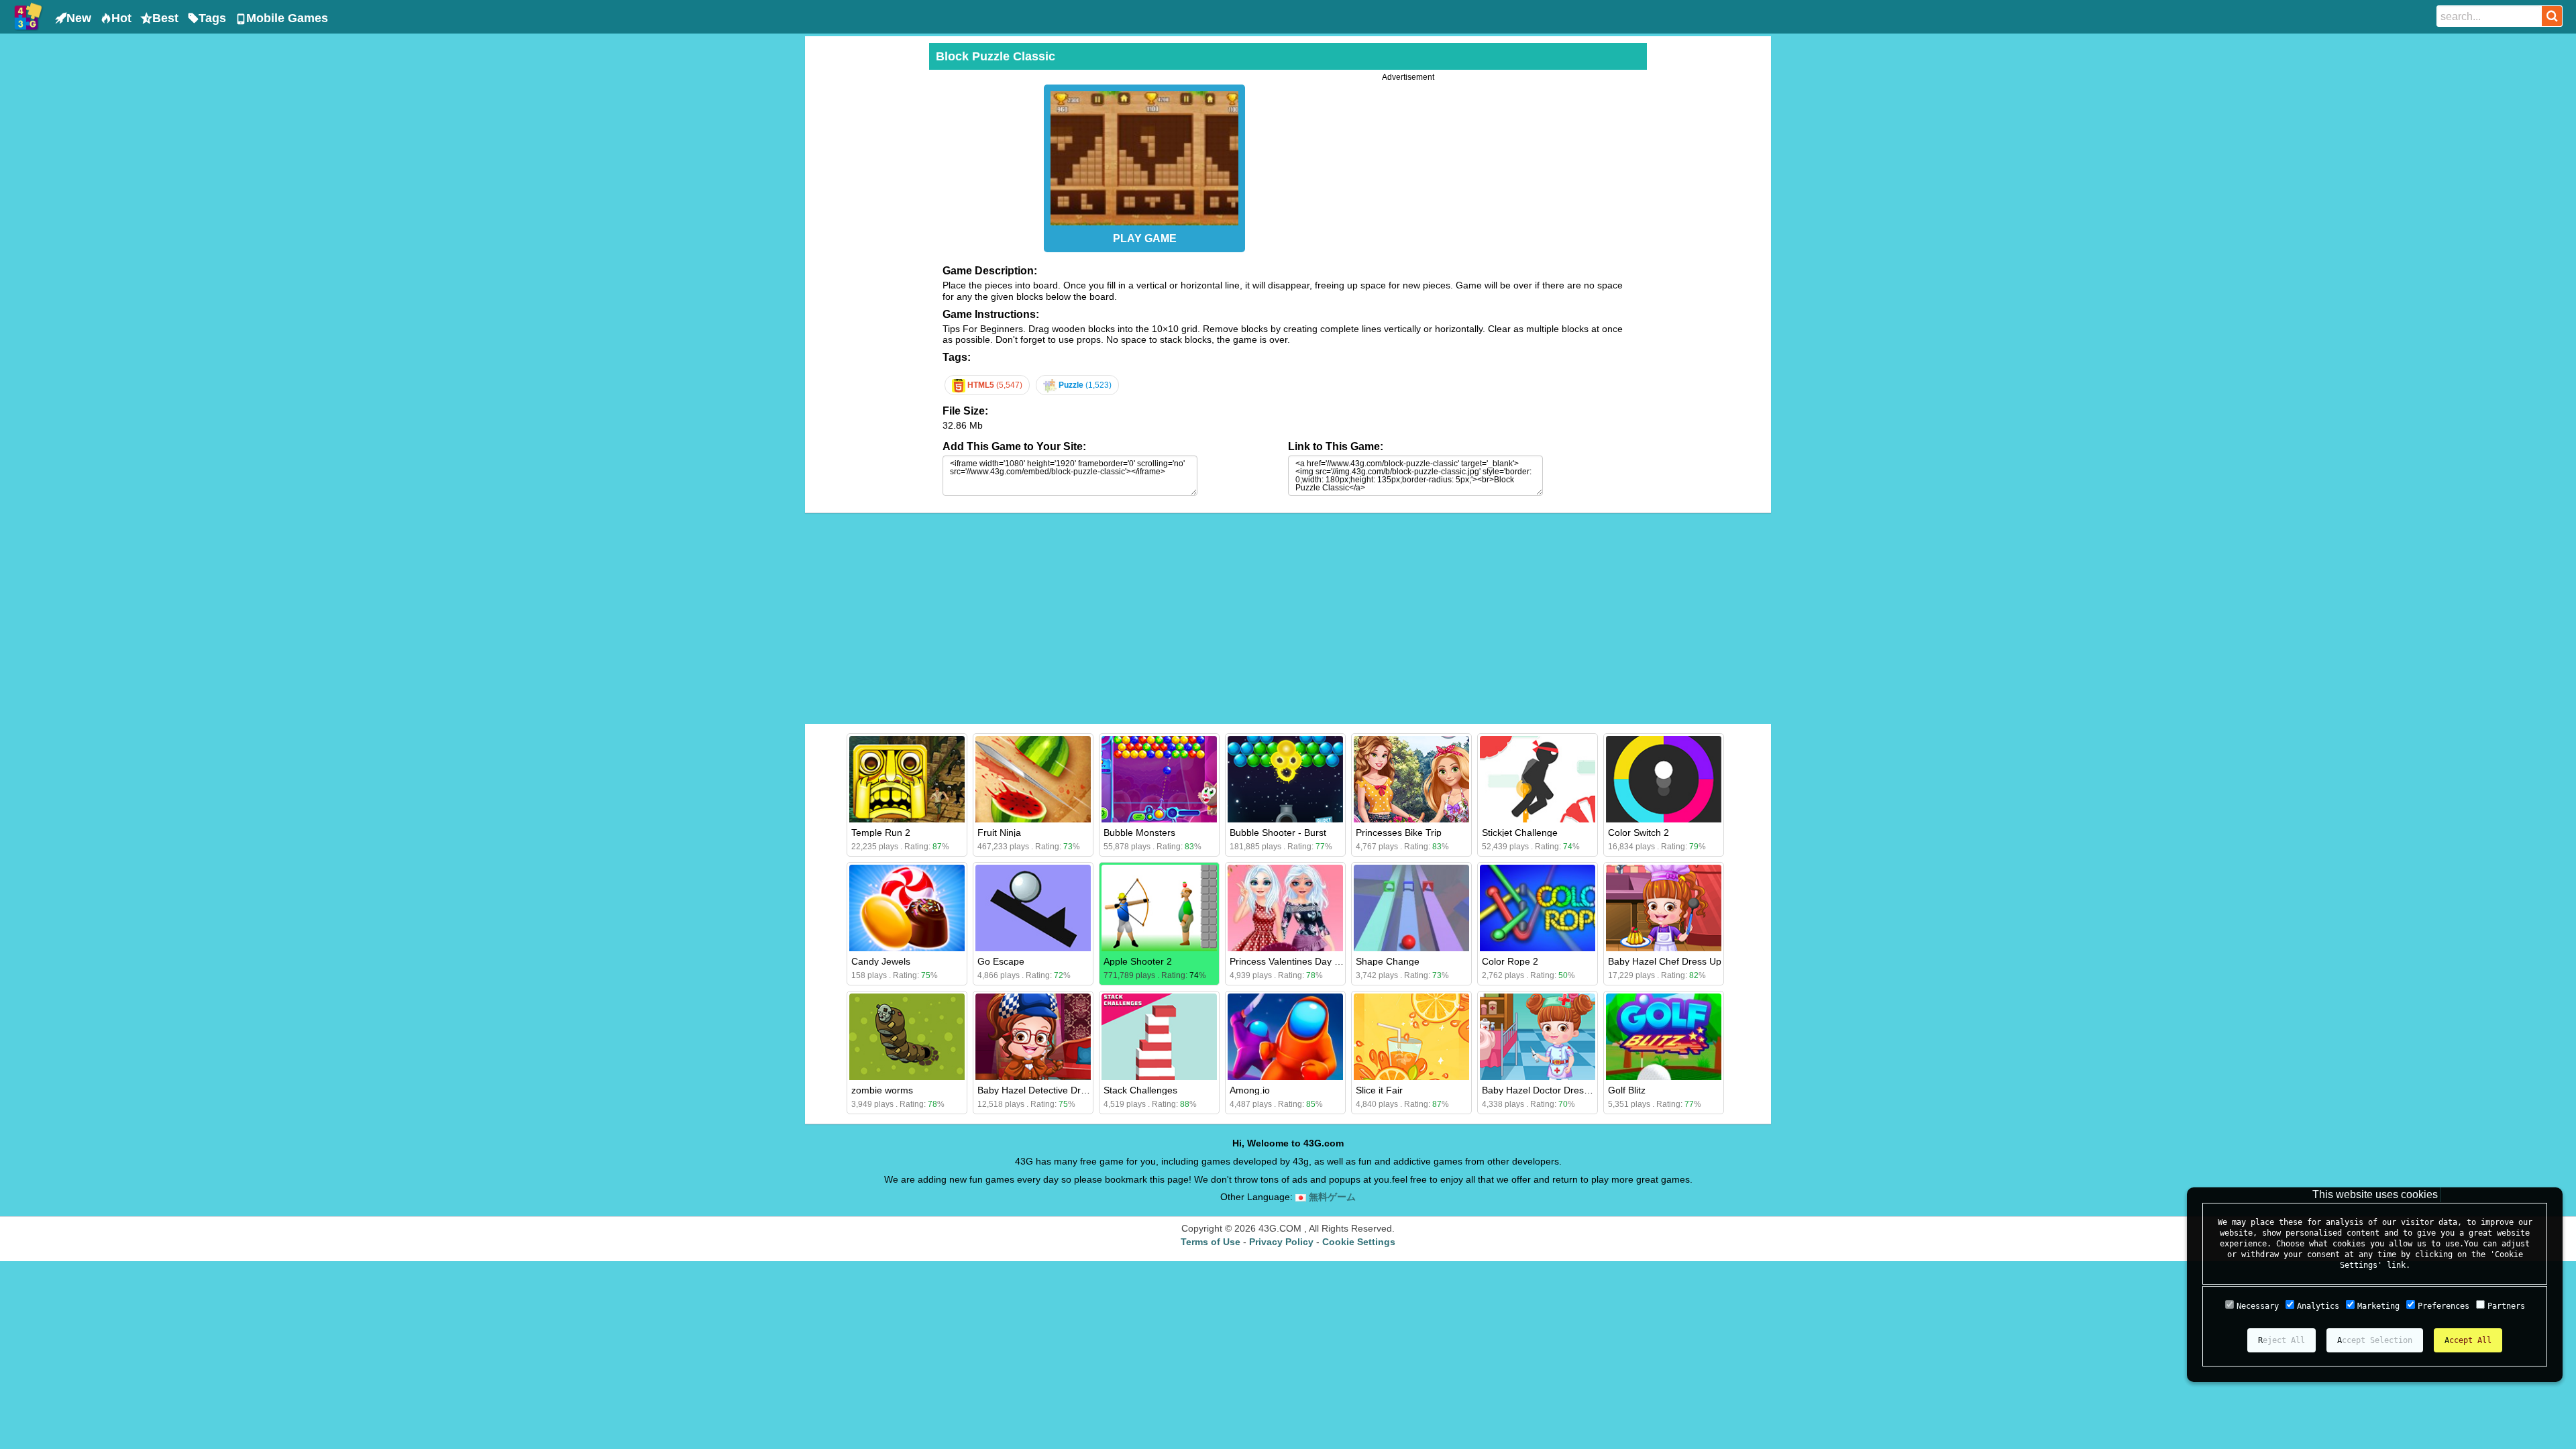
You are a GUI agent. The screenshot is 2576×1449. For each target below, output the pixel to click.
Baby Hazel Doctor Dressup (1541, 1090)
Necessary (2258, 1306)
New (79, 18)
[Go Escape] (1033, 908)
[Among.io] (1285, 1037)
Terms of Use (1211, 1242)
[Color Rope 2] (1538, 908)
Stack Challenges (1140, 1090)
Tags (212, 18)
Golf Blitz (1627, 1090)
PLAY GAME (1145, 238)
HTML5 (994, 385)
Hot (121, 18)
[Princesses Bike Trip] (1411, 779)
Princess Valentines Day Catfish (1297, 961)
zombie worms (882, 1090)
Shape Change (1388, 961)
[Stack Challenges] (1159, 1037)
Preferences (2444, 1306)
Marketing (2378, 1306)
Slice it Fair (1379, 1090)
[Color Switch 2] (1664, 779)
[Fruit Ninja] (1033, 779)
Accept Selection (2375, 1340)
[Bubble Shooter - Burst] (1285, 779)
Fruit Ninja (999, 833)
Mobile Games (287, 18)
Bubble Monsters (1139, 833)
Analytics (2318, 1306)
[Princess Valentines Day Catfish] (1285, 908)
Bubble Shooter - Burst (1278, 833)
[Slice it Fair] (1411, 1037)
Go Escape (1001, 961)
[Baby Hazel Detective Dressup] (1033, 1037)
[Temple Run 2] (907, 779)
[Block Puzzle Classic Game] (1144, 155)
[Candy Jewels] (907, 908)
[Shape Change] (1411, 908)
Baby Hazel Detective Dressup (1042, 1090)
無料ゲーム (1331, 1197)
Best (165, 18)
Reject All (2282, 1340)
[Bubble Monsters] (1159, 779)
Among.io (1250, 1090)
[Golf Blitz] (1664, 1037)
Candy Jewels (881, 961)
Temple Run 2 (881, 833)
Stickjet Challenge (1520, 833)
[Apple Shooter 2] (1159, 908)
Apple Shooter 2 (1138, 961)
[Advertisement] (865, 244)
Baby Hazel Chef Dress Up (1665, 961)
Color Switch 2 (1639, 833)
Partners (2506, 1306)
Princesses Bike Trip (1399, 833)
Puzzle (1084, 385)
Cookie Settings (1359, 1242)
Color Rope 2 (1510, 961)
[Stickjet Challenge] (1538, 779)
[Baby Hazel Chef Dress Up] (1664, 908)
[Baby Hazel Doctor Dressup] (1538, 1037)
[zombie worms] (907, 1037)
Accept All (2468, 1340)
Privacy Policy (1281, 1242)
